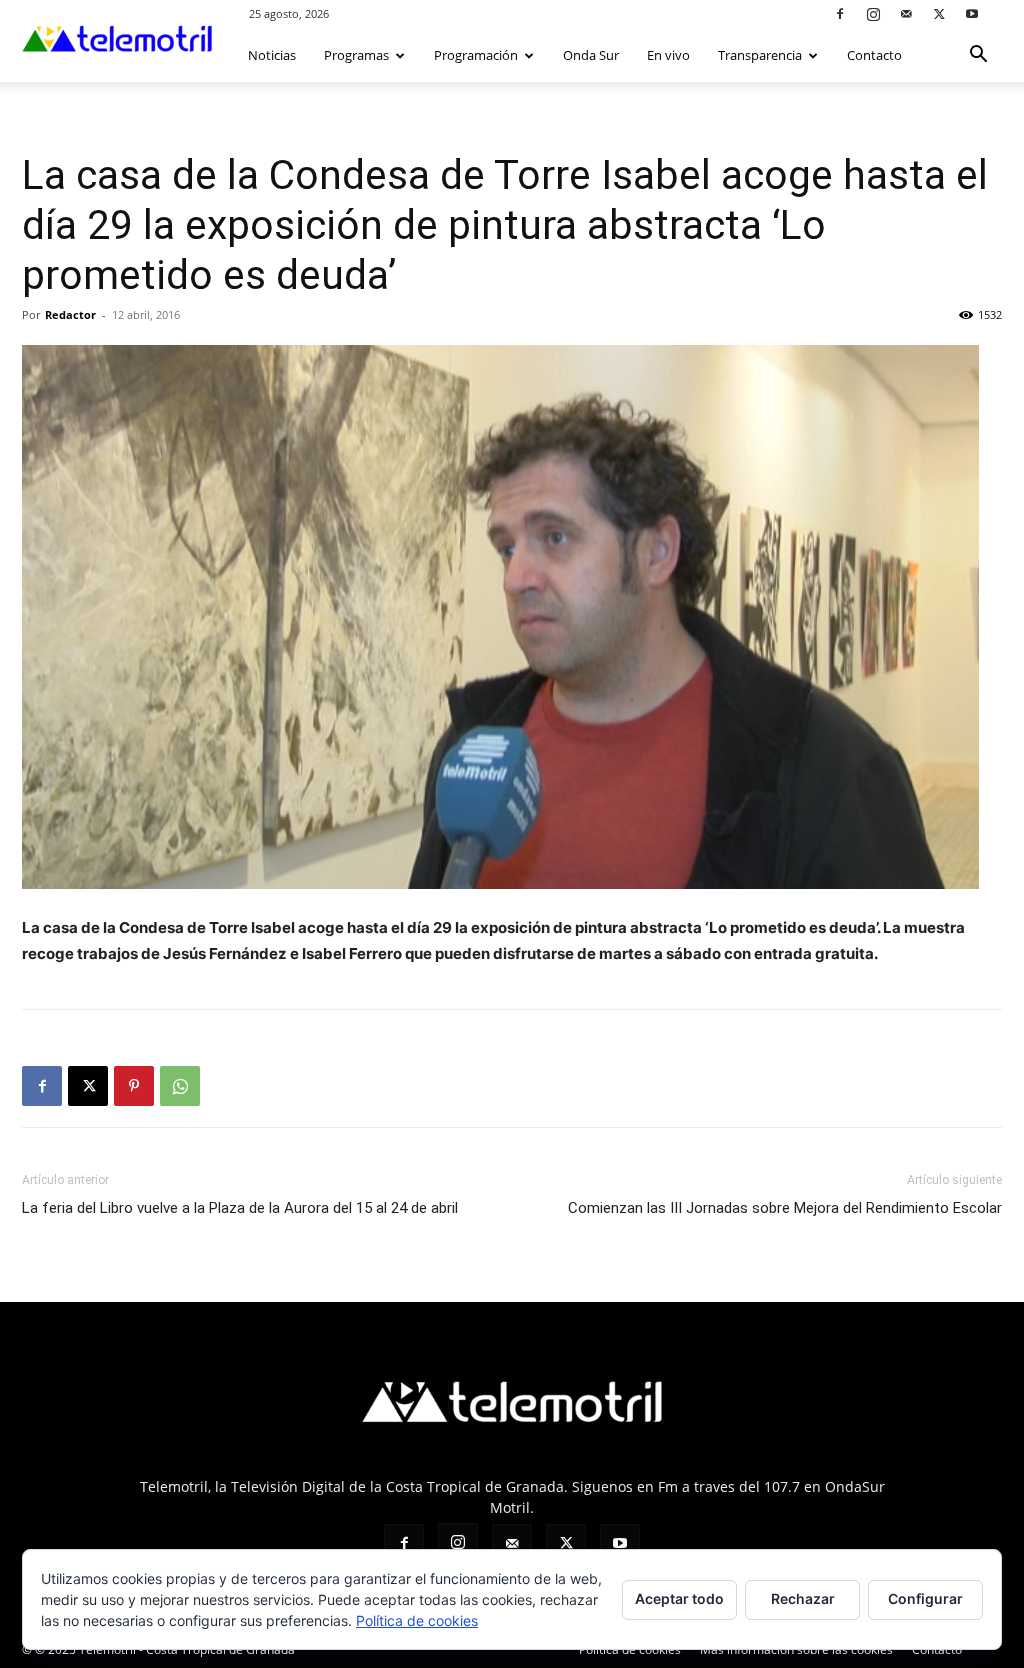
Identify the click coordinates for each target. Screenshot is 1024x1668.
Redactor (70, 314)
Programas (356, 55)
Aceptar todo (679, 1598)
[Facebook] (840, 13)
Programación (476, 55)
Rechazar (803, 1598)
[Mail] (906, 13)
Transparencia (760, 55)
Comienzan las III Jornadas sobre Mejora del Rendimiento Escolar (785, 1208)
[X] (939, 13)
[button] (978, 56)
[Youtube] (972, 13)
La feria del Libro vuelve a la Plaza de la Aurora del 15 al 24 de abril (240, 1208)
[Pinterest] (134, 1086)
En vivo (668, 55)
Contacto (874, 55)
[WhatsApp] (180, 1086)
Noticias (272, 55)
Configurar (925, 1598)
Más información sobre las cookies (796, 1649)
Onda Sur (591, 55)
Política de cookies (630, 1649)
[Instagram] (873, 13)
